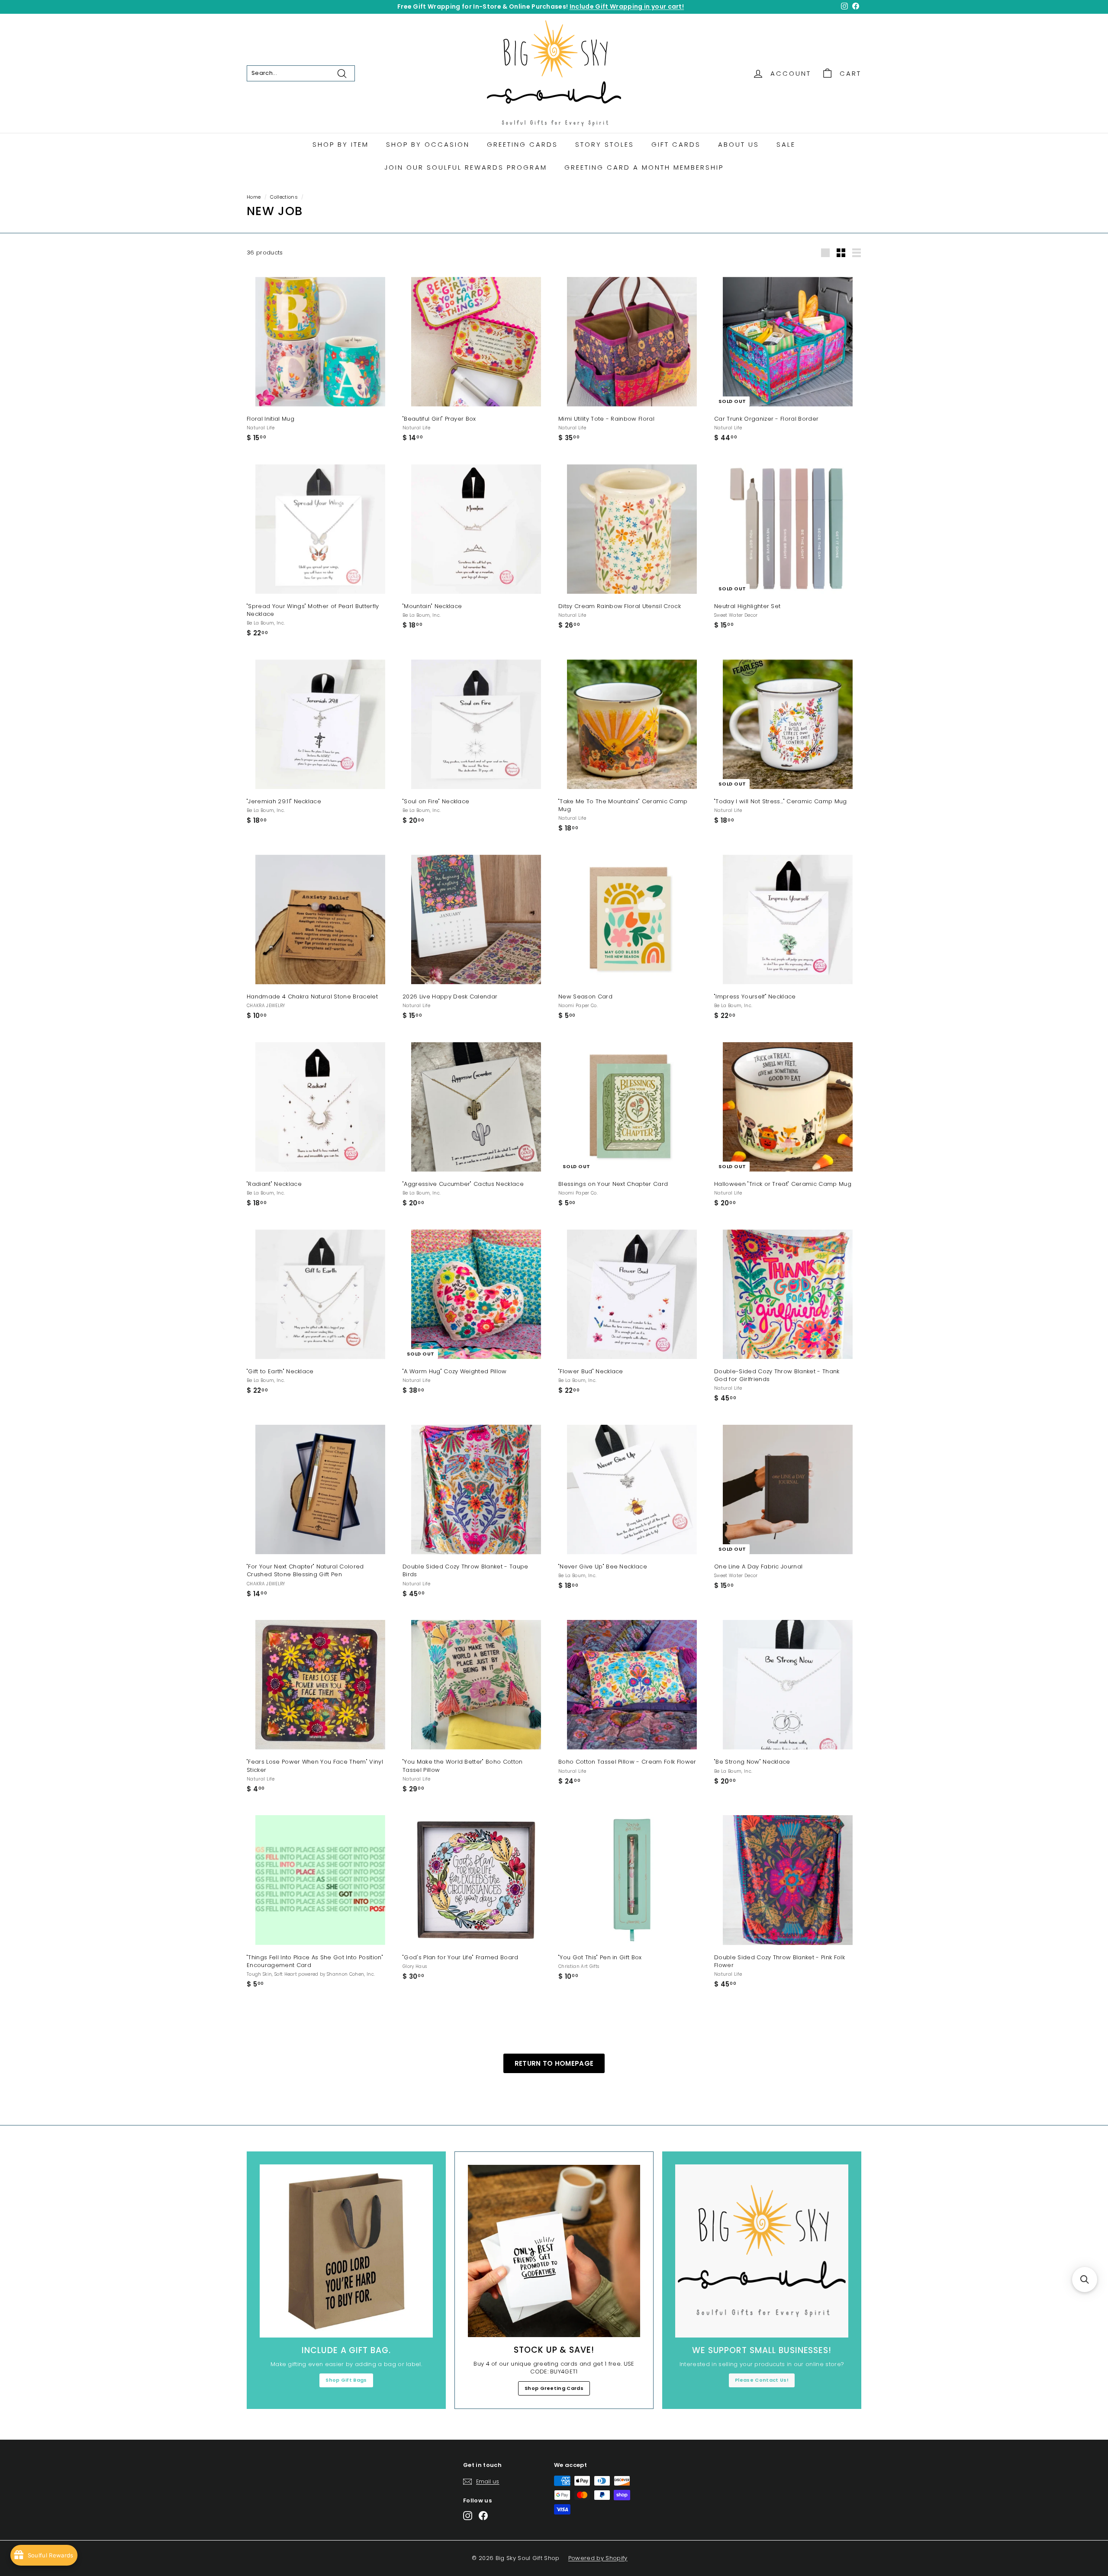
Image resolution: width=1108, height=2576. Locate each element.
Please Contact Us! (762, 2380)
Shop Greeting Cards (554, 2388)
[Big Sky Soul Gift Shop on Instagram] (468, 2516)
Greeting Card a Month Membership (644, 167)
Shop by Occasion (428, 144)
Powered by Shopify (598, 2558)
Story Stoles (605, 144)
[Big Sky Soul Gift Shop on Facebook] (483, 2516)
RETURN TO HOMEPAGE (554, 2063)
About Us (739, 144)
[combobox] (301, 73)
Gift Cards (676, 144)
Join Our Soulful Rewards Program (466, 167)
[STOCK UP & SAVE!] (554, 2251)
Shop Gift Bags (346, 2380)
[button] (1085, 2280)
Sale (786, 144)
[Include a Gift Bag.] (346, 2251)
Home (254, 197)
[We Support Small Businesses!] (762, 2251)
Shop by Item (341, 144)
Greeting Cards (522, 144)
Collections (284, 197)
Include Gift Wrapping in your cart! (627, 6)
